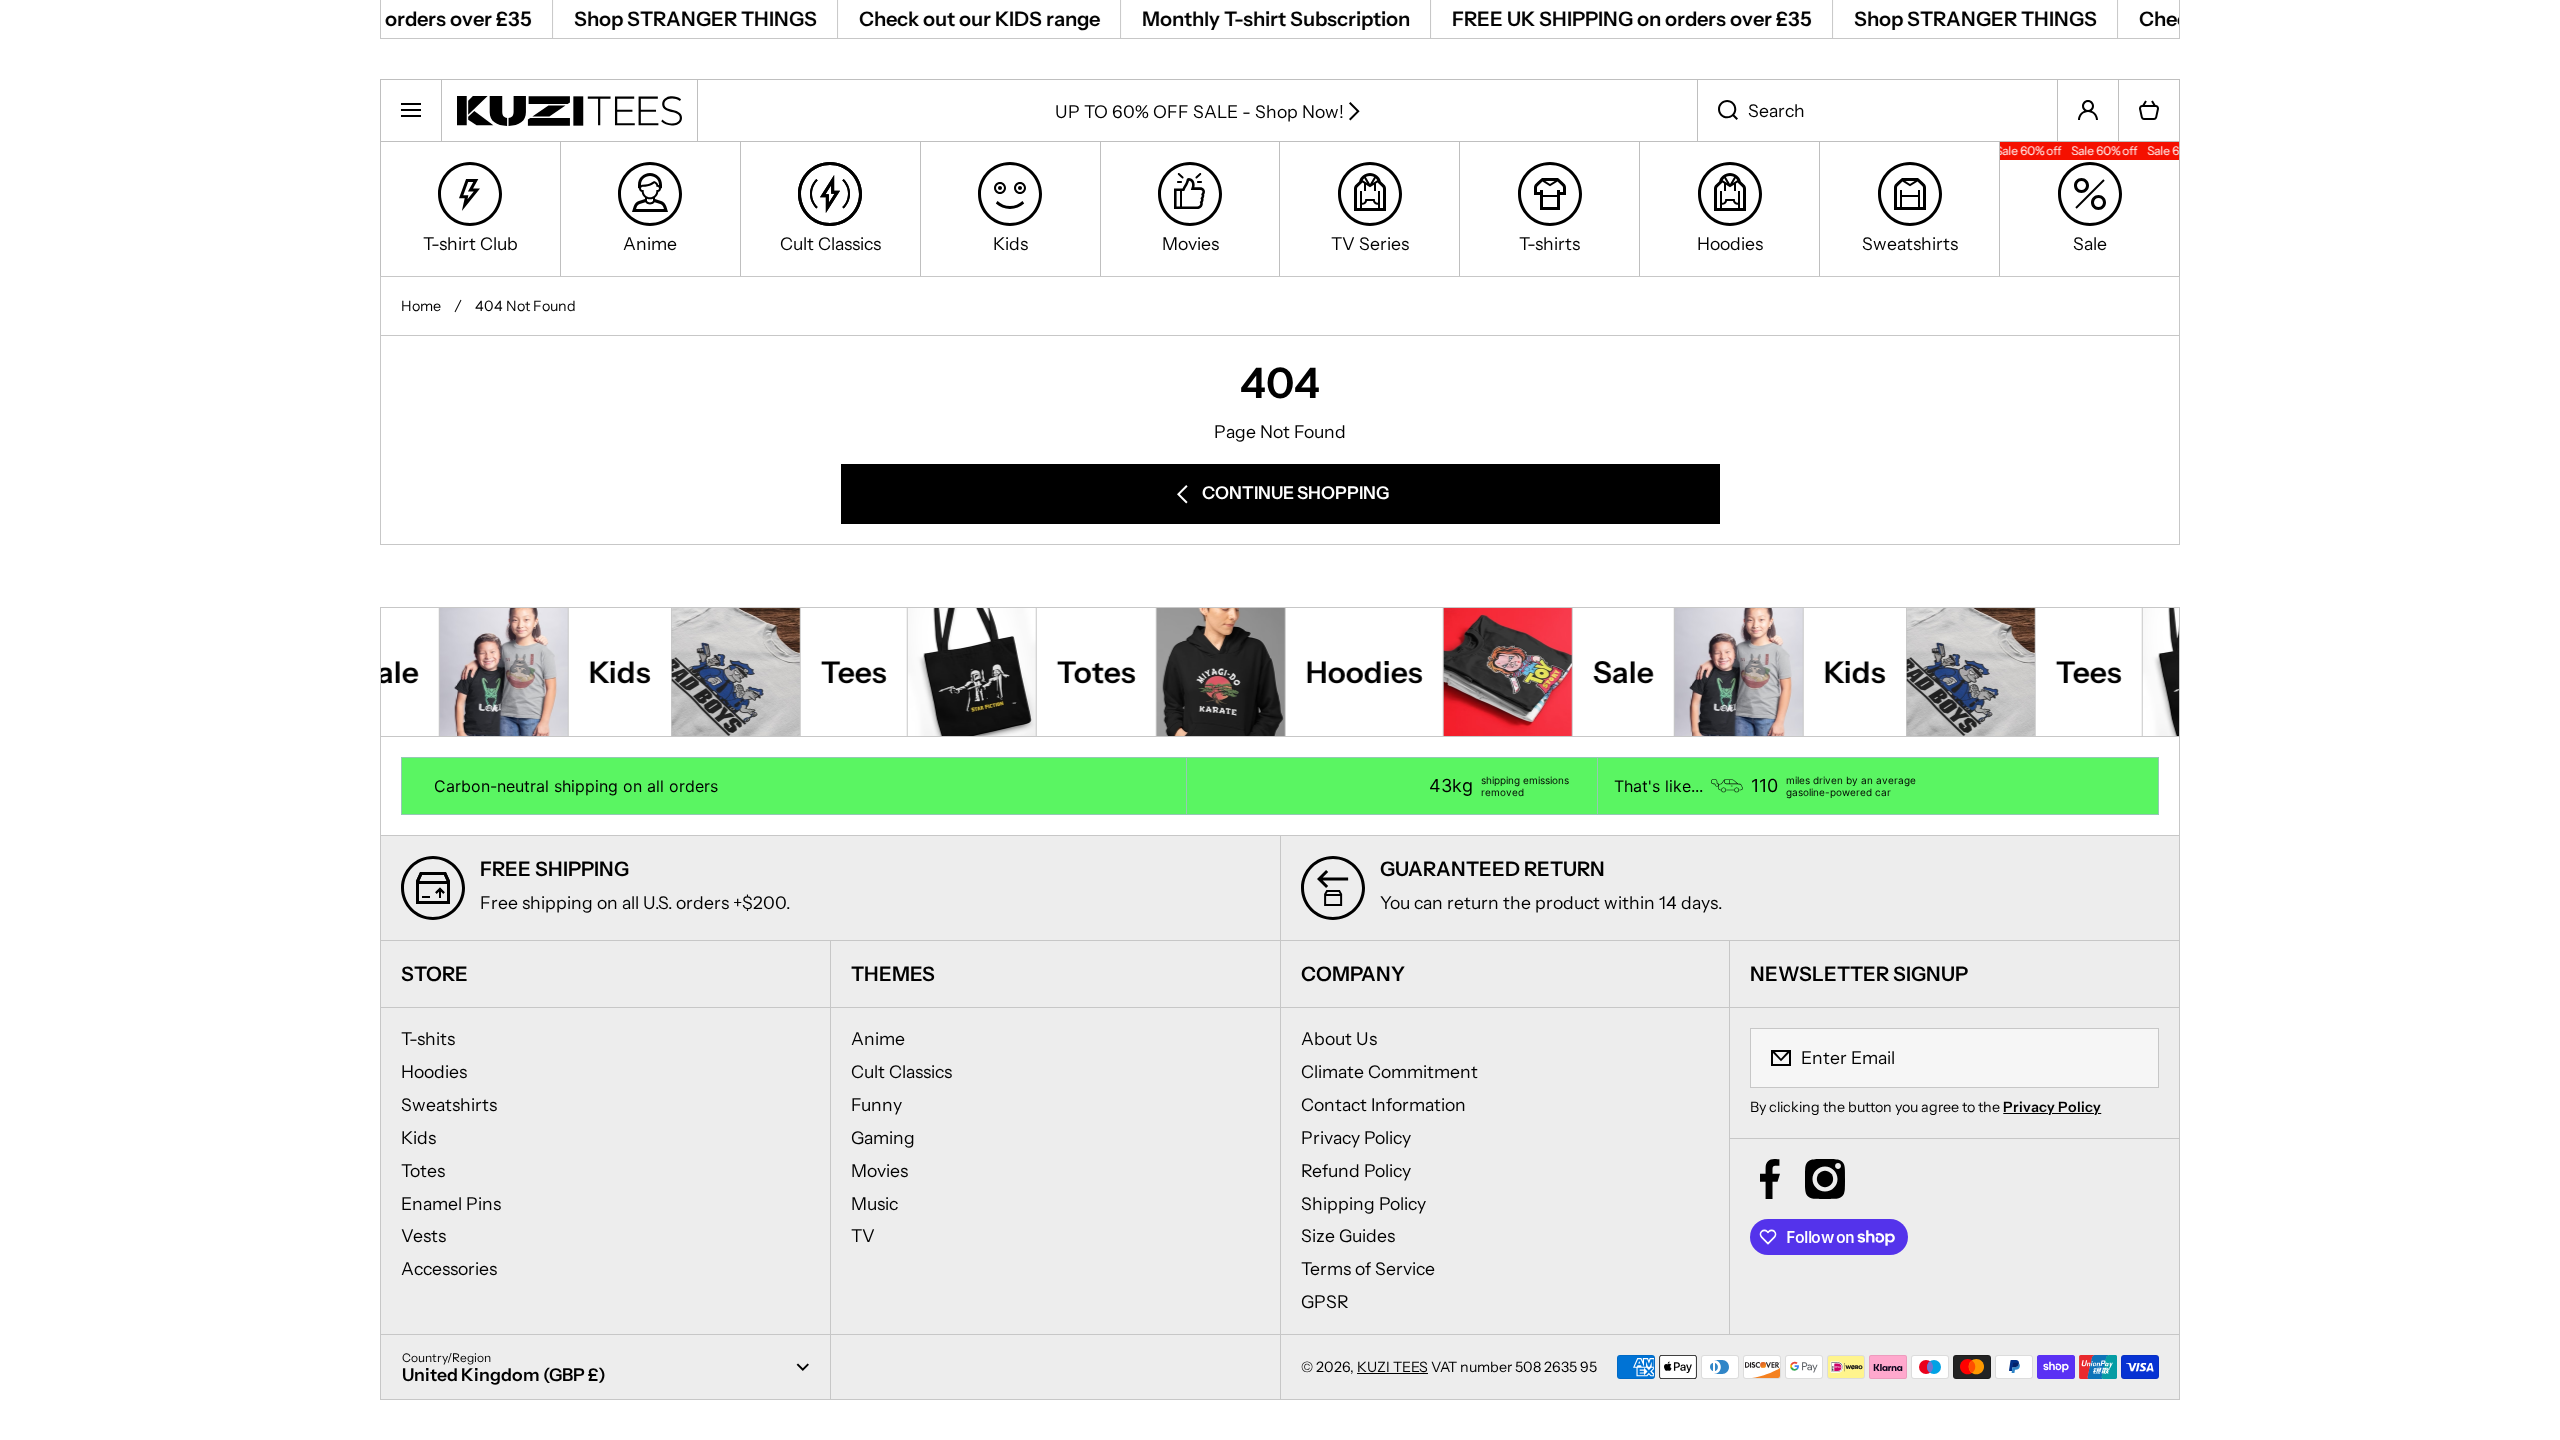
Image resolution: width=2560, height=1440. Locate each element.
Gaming (883, 1137)
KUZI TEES (1392, 1367)
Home (421, 306)
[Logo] (569, 110)
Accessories (449, 1268)
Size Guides (1348, 1235)
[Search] (1717, 110)
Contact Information (1383, 1104)
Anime (878, 1038)
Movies (879, 1170)
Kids (418, 1137)
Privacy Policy (1356, 1137)
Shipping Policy (1363, 1203)
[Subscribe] (2131, 1058)
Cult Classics (901, 1071)
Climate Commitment (1389, 1071)
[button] (2149, 110)
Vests (423, 1235)
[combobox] (1877, 110)
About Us (1339, 1038)
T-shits (428, 1038)
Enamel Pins (451, 1203)
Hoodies (434, 1071)
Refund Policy (1356, 1170)
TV (863, 1235)
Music (874, 1203)
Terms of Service (1368, 1268)
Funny (876, 1104)
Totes (423, 1170)
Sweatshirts (449, 1104)
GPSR (1325, 1301)
